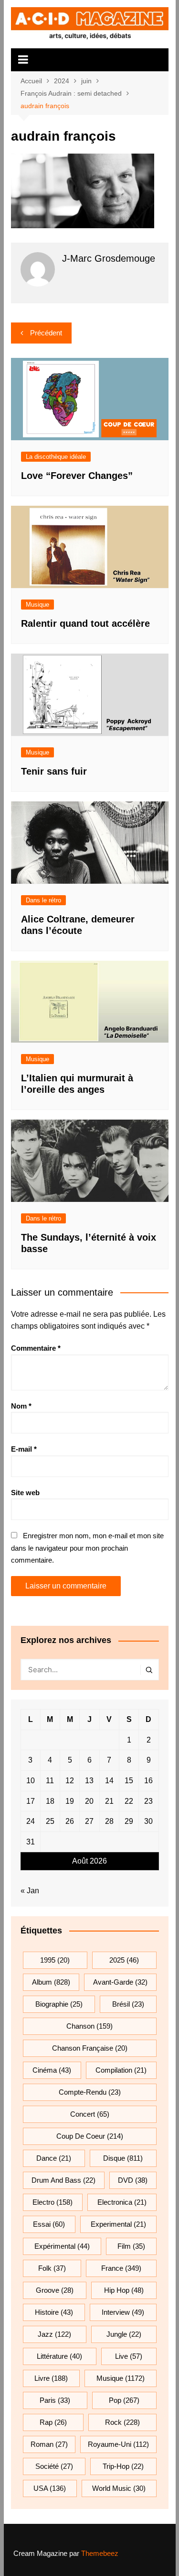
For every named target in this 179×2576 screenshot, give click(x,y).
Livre (51, 2378)
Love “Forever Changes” (77, 476)
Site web (25, 1493)
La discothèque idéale (56, 457)
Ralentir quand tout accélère (85, 623)
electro (53, 2202)
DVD (133, 2180)
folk (52, 2268)
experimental (118, 2224)
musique (121, 2378)
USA (50, 2488)
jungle (124, 2334)
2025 (124, 1960)
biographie (59, 2004)
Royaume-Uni (118, 2444)
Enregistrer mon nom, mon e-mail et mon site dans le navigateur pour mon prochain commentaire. (87, 1548)
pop (124, 2400)
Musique (37, 605)
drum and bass (63, 2180)
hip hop (124, 2290)
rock (122, 2422)
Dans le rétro (43, 900)
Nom (21, 1406)
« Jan (30, 1891)
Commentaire (36, 1348)
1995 (55, 1960)
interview (123, 2312)
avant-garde (120, 1982)
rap (53, 2422)
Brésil (128, 2004)
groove (55, 2290)
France (121, 2268)
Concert (90, 2114)
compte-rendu (90, 2092)
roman (49, 2444)
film (131, 2246)
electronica (122, 2202)
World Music (119, 2488)
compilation (121, 2070)
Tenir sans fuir (54, 771)
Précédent (46, 333)
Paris (55, 2400)
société (54, 2466)
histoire (54, 2312)
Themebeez (100, 2553)
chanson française (90, 2048)
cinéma (52, 2070)
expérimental (62, 2246)
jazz (54, 2334)
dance (54, 2158)
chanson (89, 2026)
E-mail (24, 1449)
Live (129, 2356)
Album (51, 1982)
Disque (123, 2158)
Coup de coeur (90, 2136)
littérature (59, 2356)
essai (49, 2224)
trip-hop (123, 2466)
